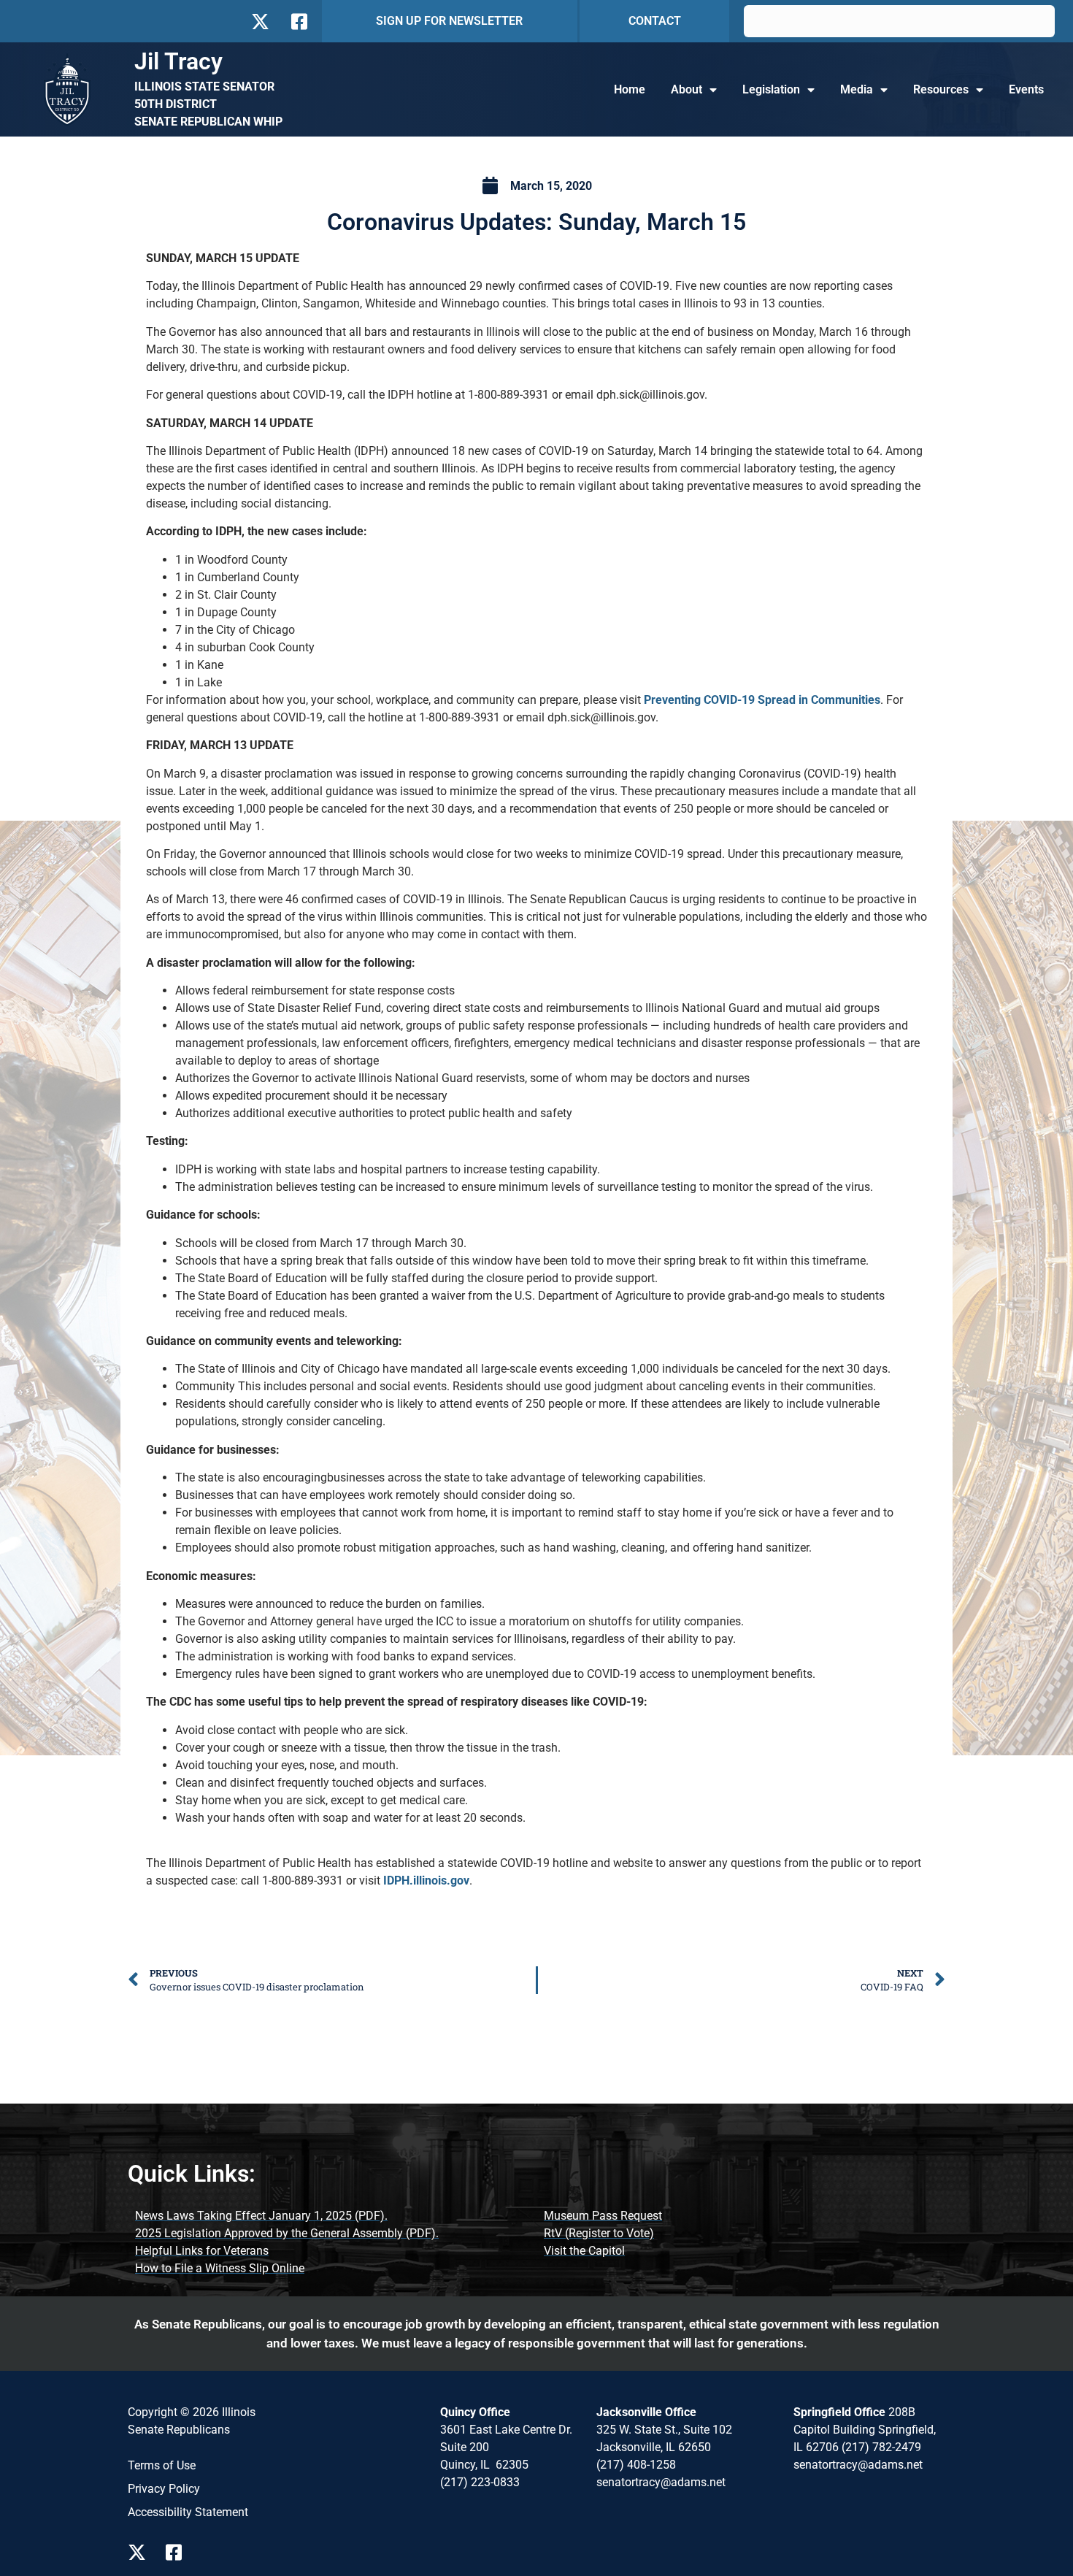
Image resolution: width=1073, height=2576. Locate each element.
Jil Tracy (178, 61)
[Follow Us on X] (260, 22)
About (687, 89)
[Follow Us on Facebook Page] (179, 2552)
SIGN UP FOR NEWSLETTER (449, 21)
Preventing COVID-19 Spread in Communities (762, 700)
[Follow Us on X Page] (141, 2552)
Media (857, 89)
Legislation (771, 89)
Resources (941, 89)
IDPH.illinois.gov (426, 1881)
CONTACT (655, 21)
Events (1026, 89)
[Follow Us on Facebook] (298, 22)
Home (630, 89)
